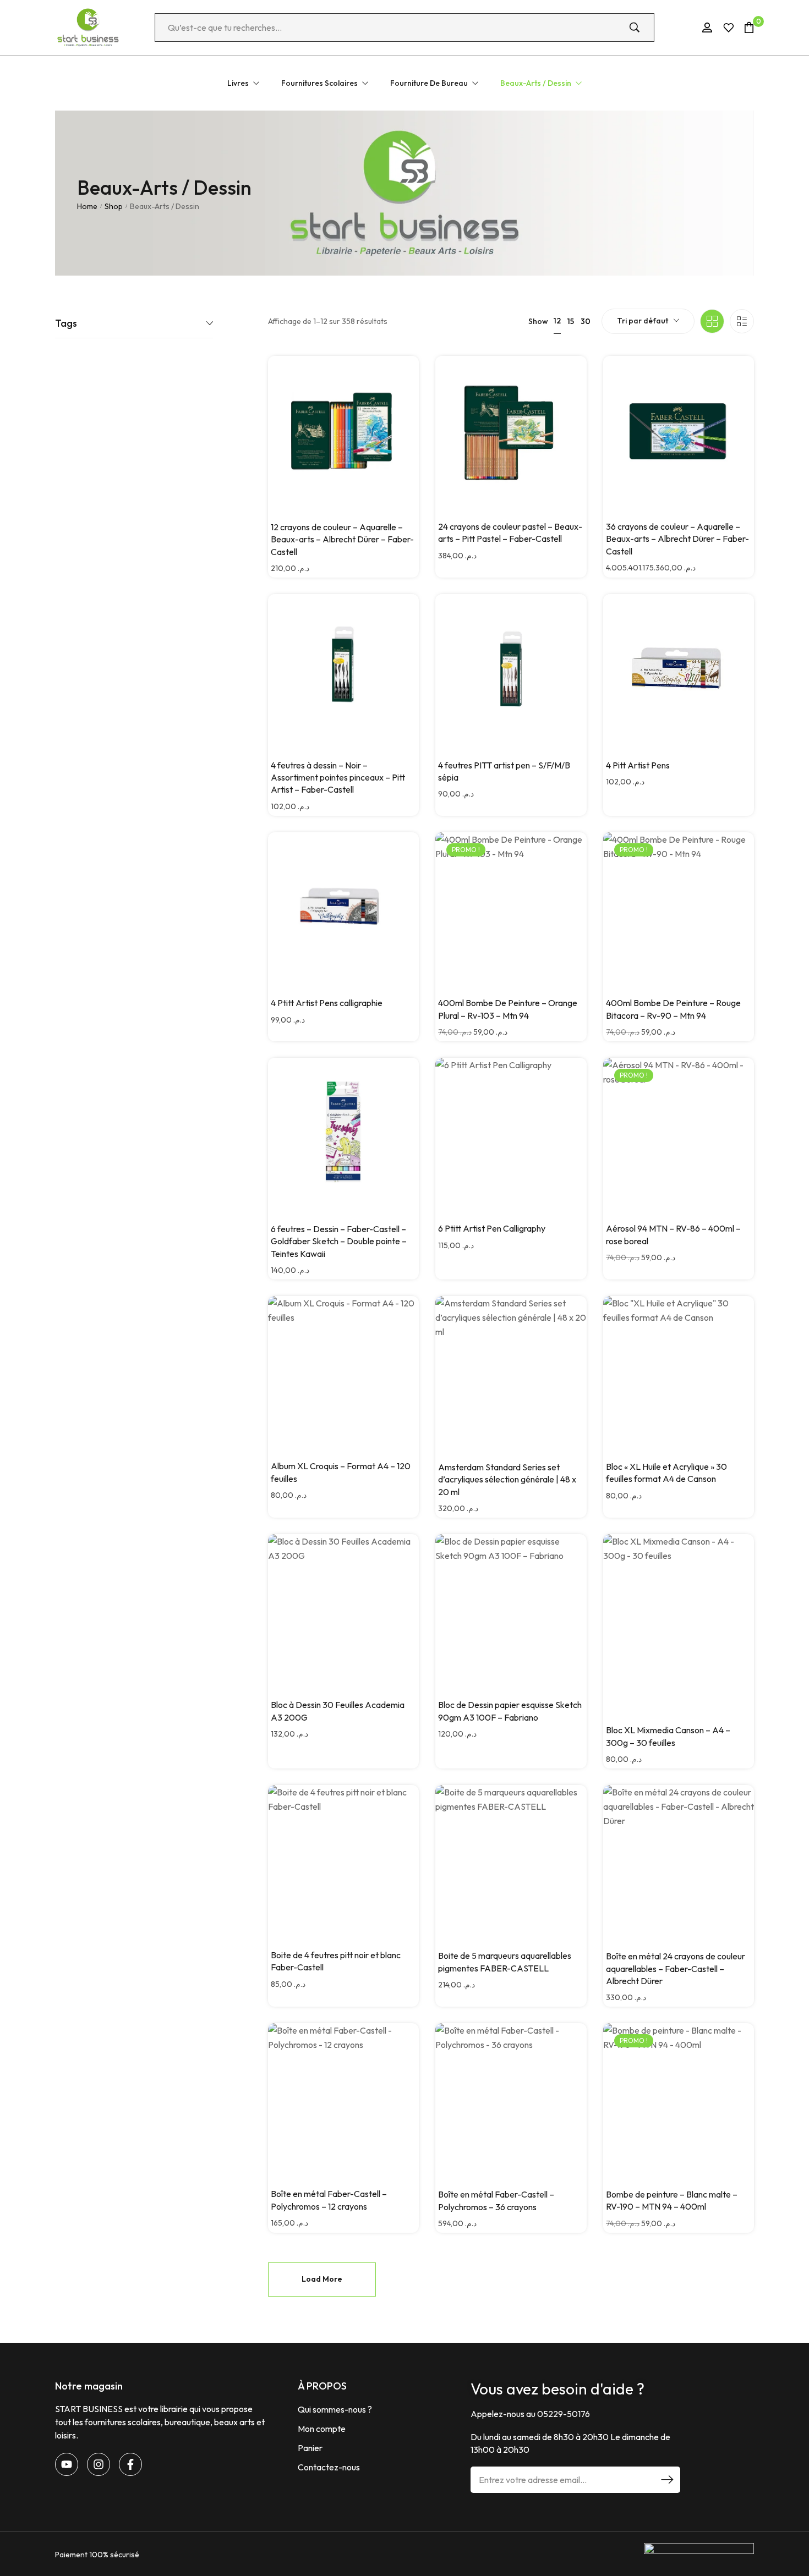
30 (586, 321)
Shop (114, 206)
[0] (749, 27)
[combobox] (648, 321)
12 (557, 321)
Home (87, 206)
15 (571, 321)
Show (538, 321)
